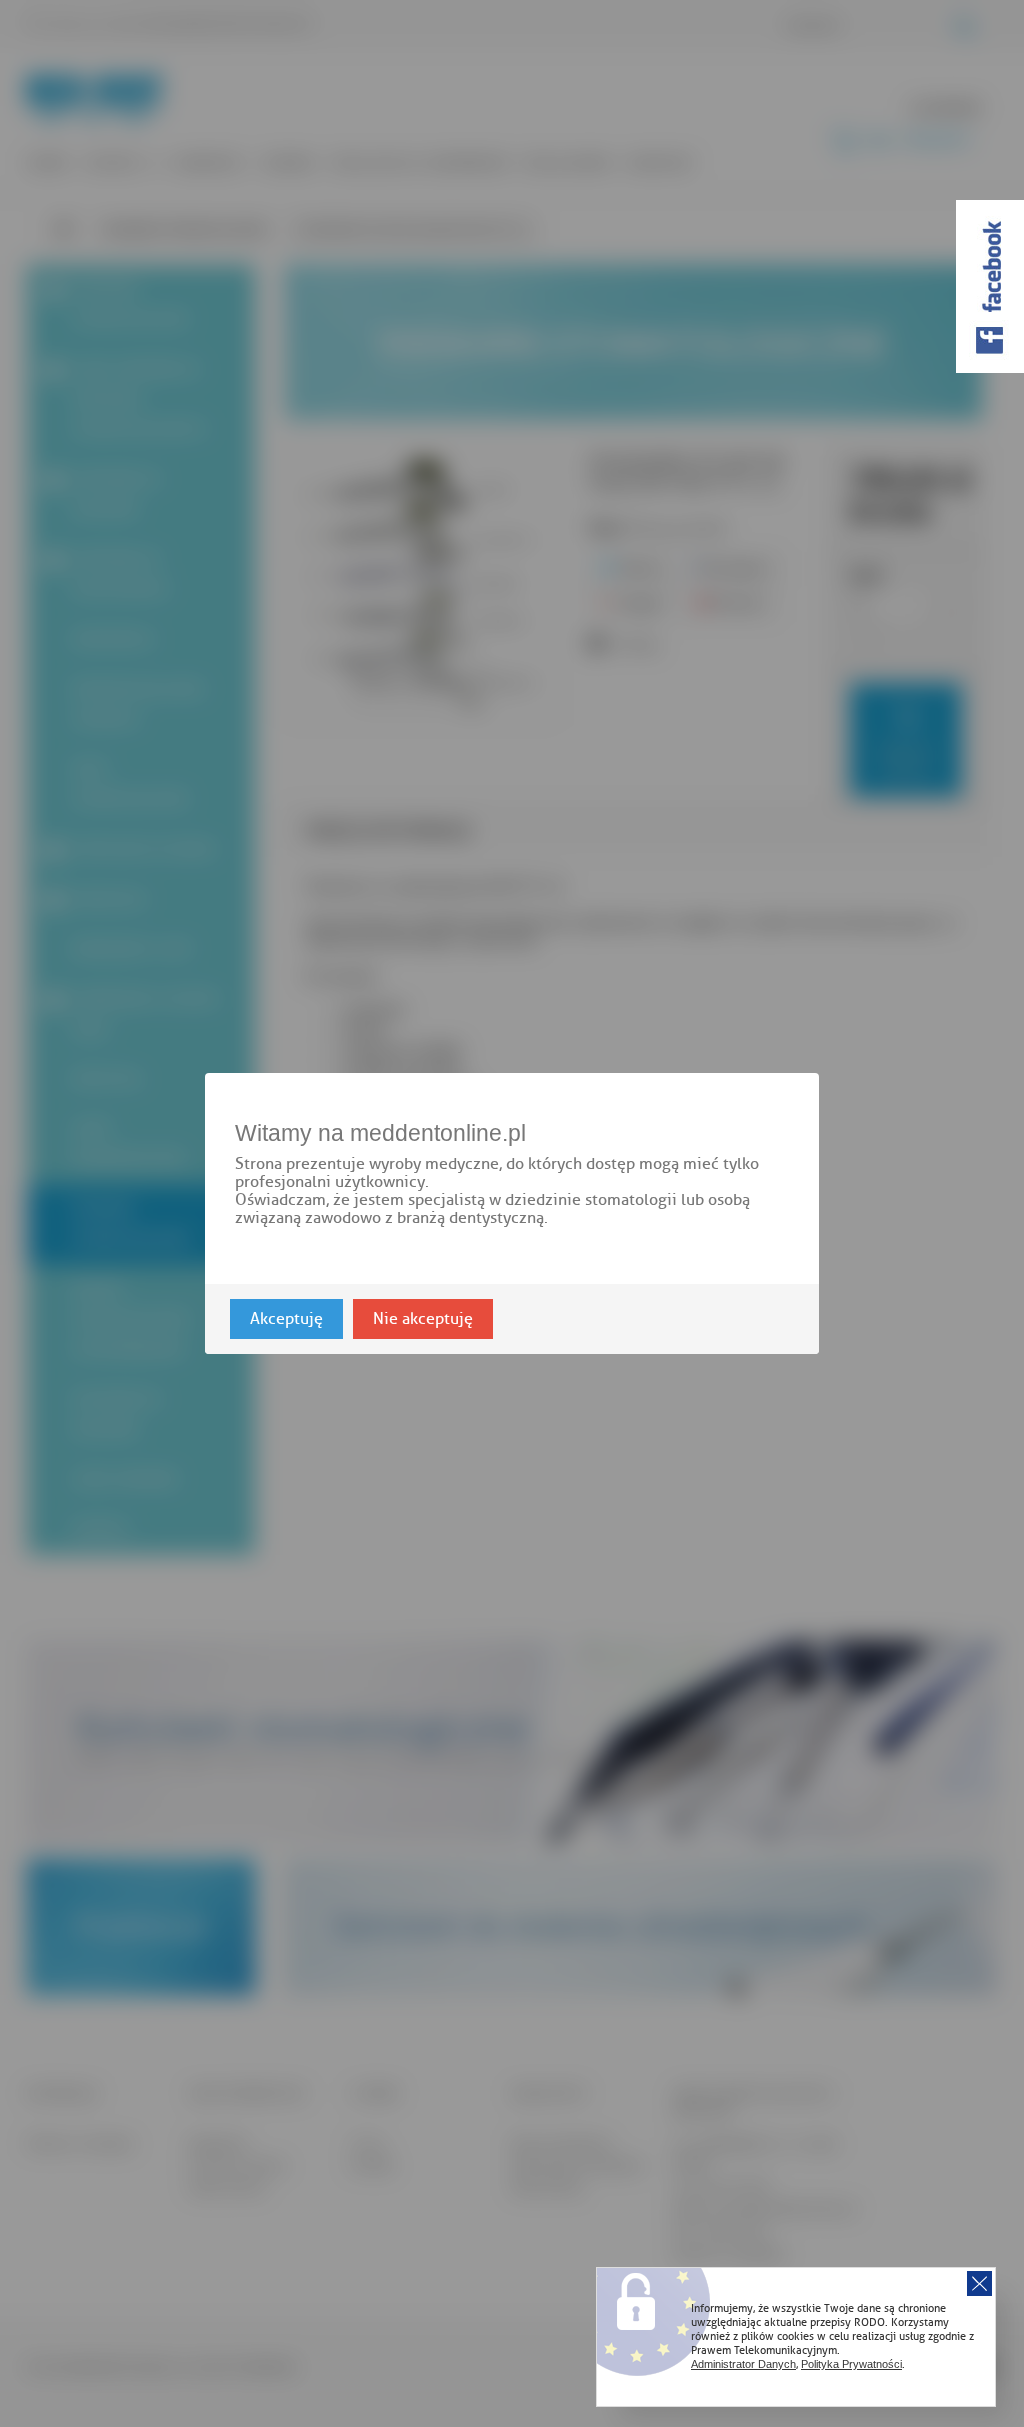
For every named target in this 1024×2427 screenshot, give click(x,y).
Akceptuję (286, 1319)
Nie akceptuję (423, 1319)
